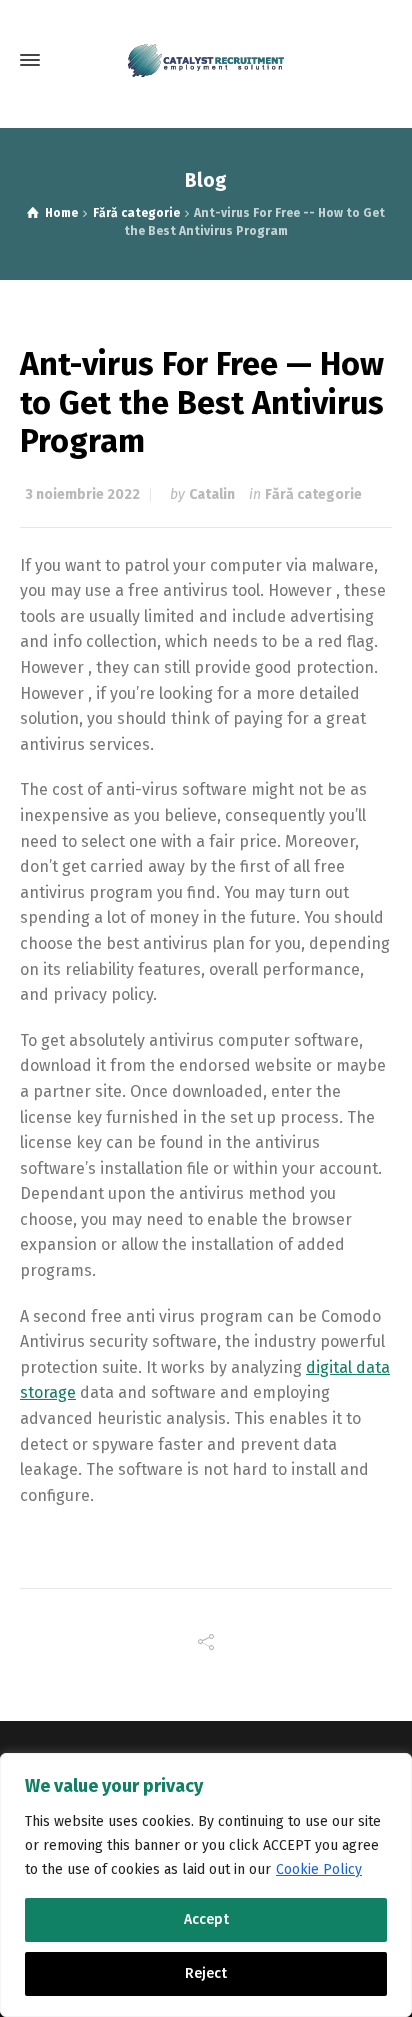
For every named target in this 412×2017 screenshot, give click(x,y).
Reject (206, 1973)
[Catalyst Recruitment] (206, 60)
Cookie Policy (319, 1869)
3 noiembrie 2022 (82, 494)
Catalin (212, 494)
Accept (206, 1919)
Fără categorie (313, 494)
